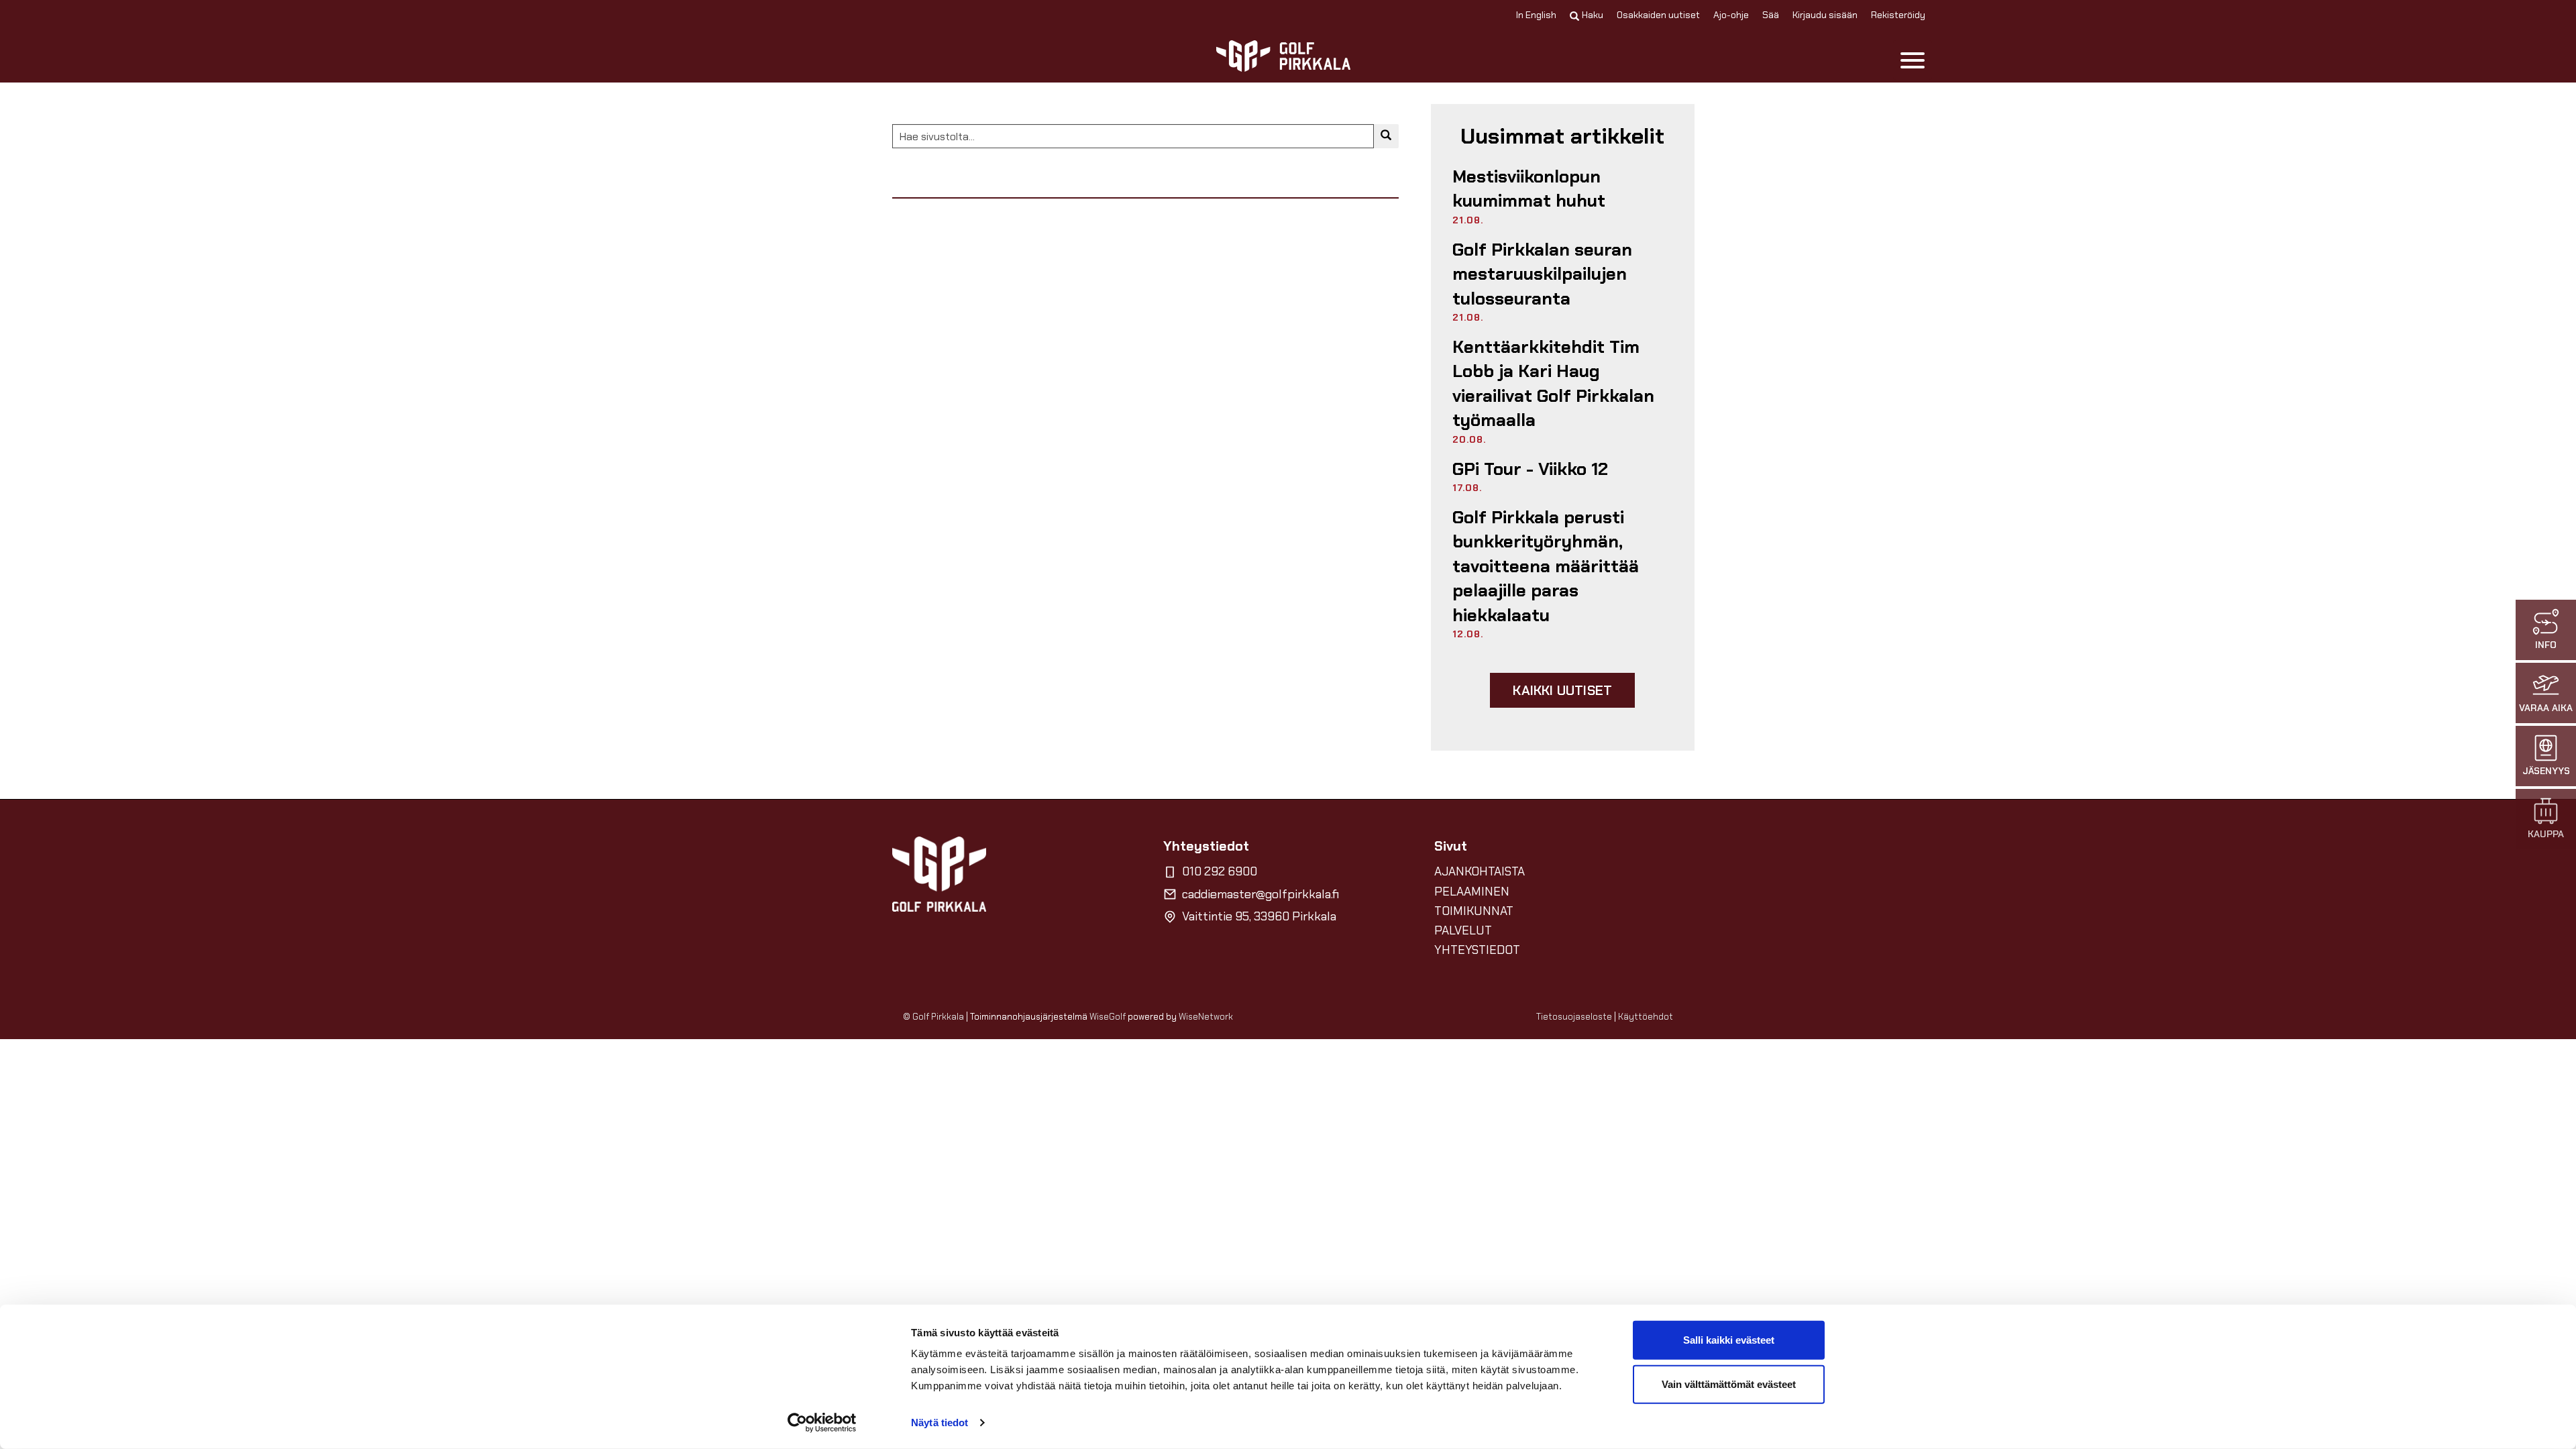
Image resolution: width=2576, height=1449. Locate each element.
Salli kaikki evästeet (1729, 1340)
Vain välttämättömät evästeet (1729, 1384)
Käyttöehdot (1646, 1017)
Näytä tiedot (940, 1423)
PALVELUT (1463, 930)
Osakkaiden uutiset (1658, 15)
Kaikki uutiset (1562, 690)
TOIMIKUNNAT (1474, 911)
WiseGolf (1108, 1017)
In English (1536, 15)
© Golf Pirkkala (933, 1017)
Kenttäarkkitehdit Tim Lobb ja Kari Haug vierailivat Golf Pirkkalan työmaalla (1553, 383)
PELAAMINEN (1472, 892)
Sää (1771, 15)
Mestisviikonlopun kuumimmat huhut (1529, 189)
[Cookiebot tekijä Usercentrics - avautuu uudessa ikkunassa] (822, 1423)
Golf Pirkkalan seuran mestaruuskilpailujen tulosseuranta (1542, 274)
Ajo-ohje (1731, 15)
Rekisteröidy (1898, 15)
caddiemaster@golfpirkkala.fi (1260, 894)
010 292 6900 (1220, 871)
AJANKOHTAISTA (1480, 871)
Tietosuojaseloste (1574, 1017)
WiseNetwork (1206, 1017)
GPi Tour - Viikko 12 (1530, 469)
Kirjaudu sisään (1825, 15)
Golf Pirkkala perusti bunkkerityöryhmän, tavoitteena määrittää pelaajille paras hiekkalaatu (1546, 566)
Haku (1593, 15)
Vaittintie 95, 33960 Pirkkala (1259, 916)
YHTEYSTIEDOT (1477, 950)
